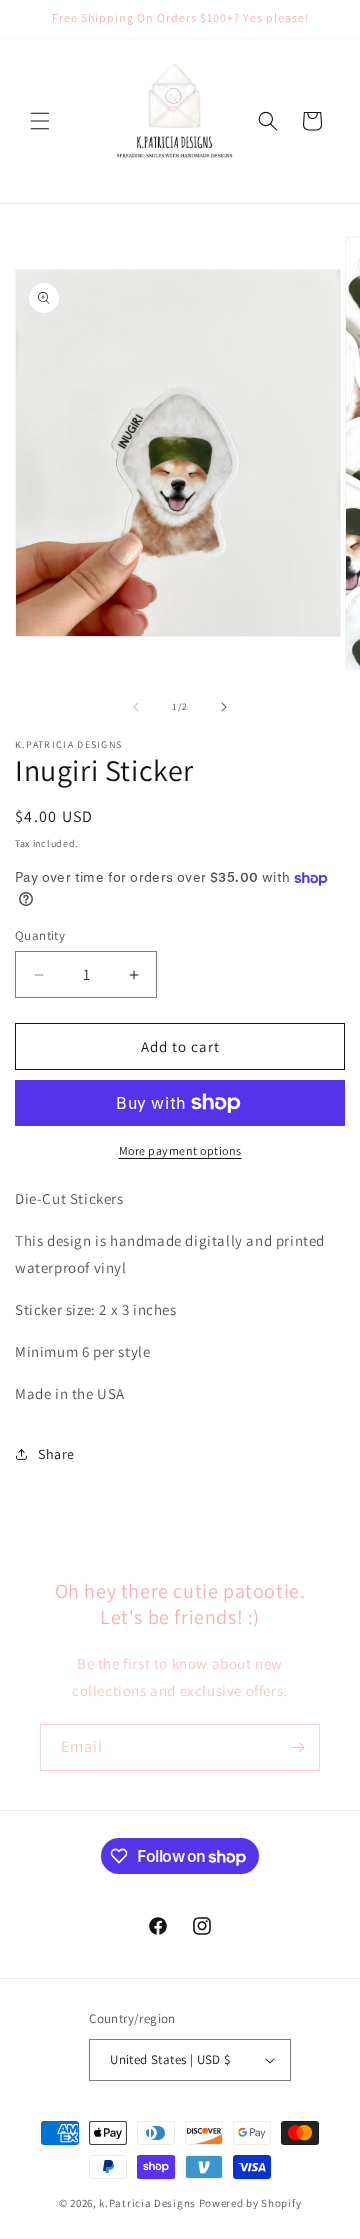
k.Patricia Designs (147, 2203)
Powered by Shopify (250, 2203)
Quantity (40, 935)
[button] (40, 121)
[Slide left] (136, 707)
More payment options (180, 1150)
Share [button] (56, 1454)
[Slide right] (224, 707)
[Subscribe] (297, 1747)
